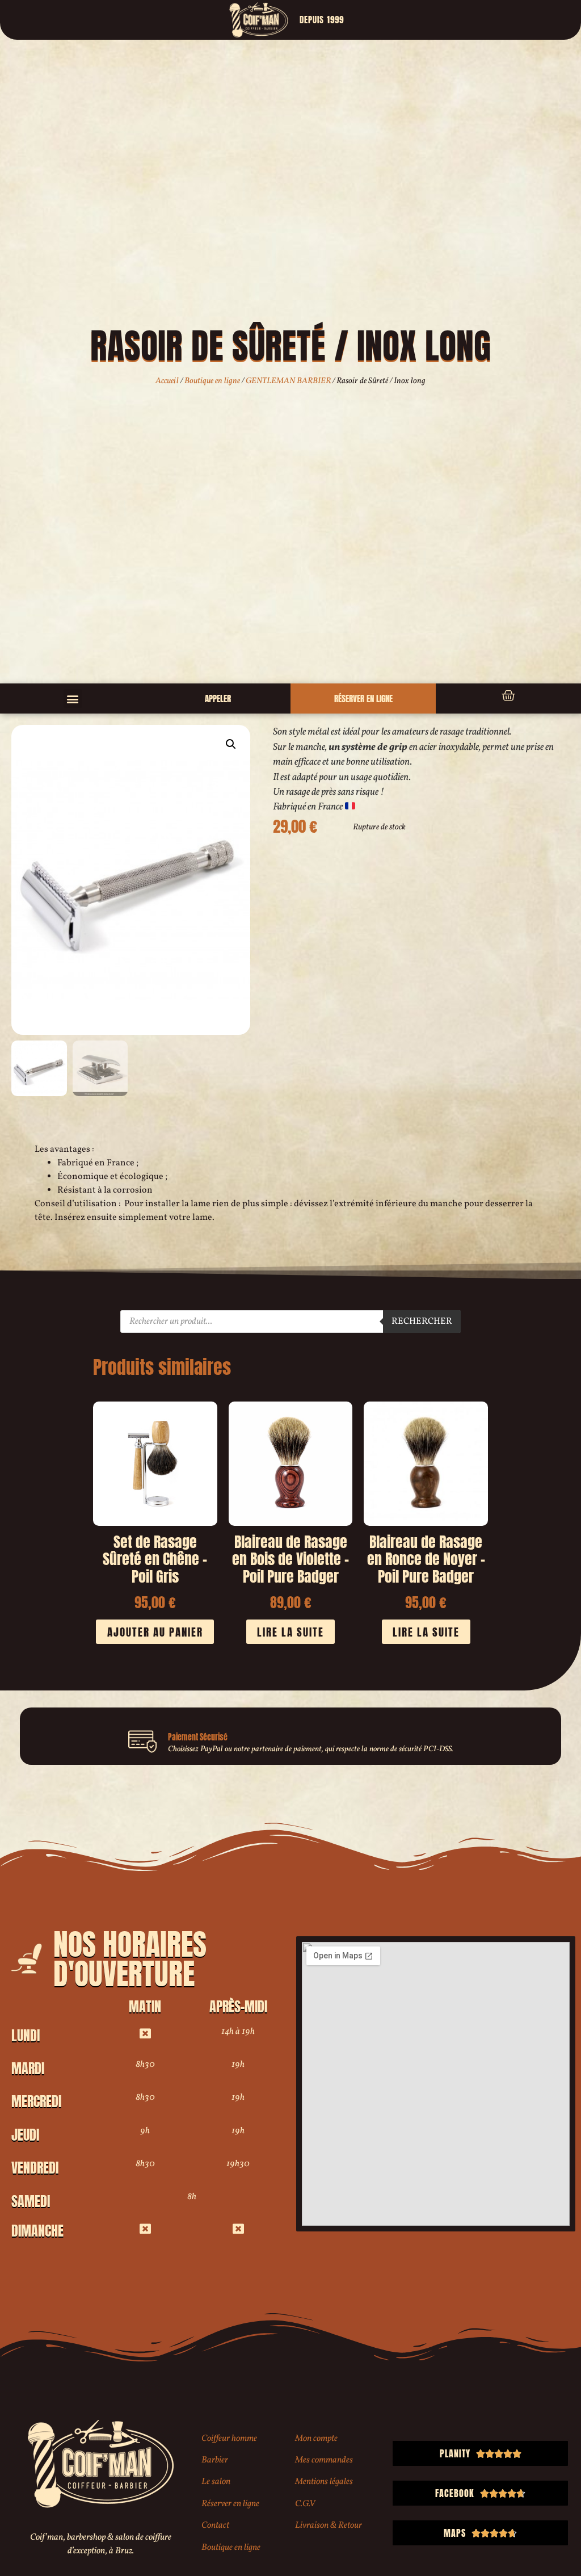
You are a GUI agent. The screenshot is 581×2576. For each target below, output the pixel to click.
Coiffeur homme (229, 2439)
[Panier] (508, 696)
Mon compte (316, 2439)
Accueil (167, 381)
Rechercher (422, 1321)
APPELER (218, 698)
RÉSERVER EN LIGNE (363, 698)
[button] (73, 698)
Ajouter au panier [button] (155, 1632)
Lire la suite (290, 1632)
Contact (215, 2525)
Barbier (215, 2460)
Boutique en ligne (212, 381)
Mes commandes (324, 2460)
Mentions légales (324, 2482)
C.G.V (305, 2504)
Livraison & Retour (329, 2525)
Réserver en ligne (230, 2504)
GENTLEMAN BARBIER (288, 381)
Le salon (216, 2482)
